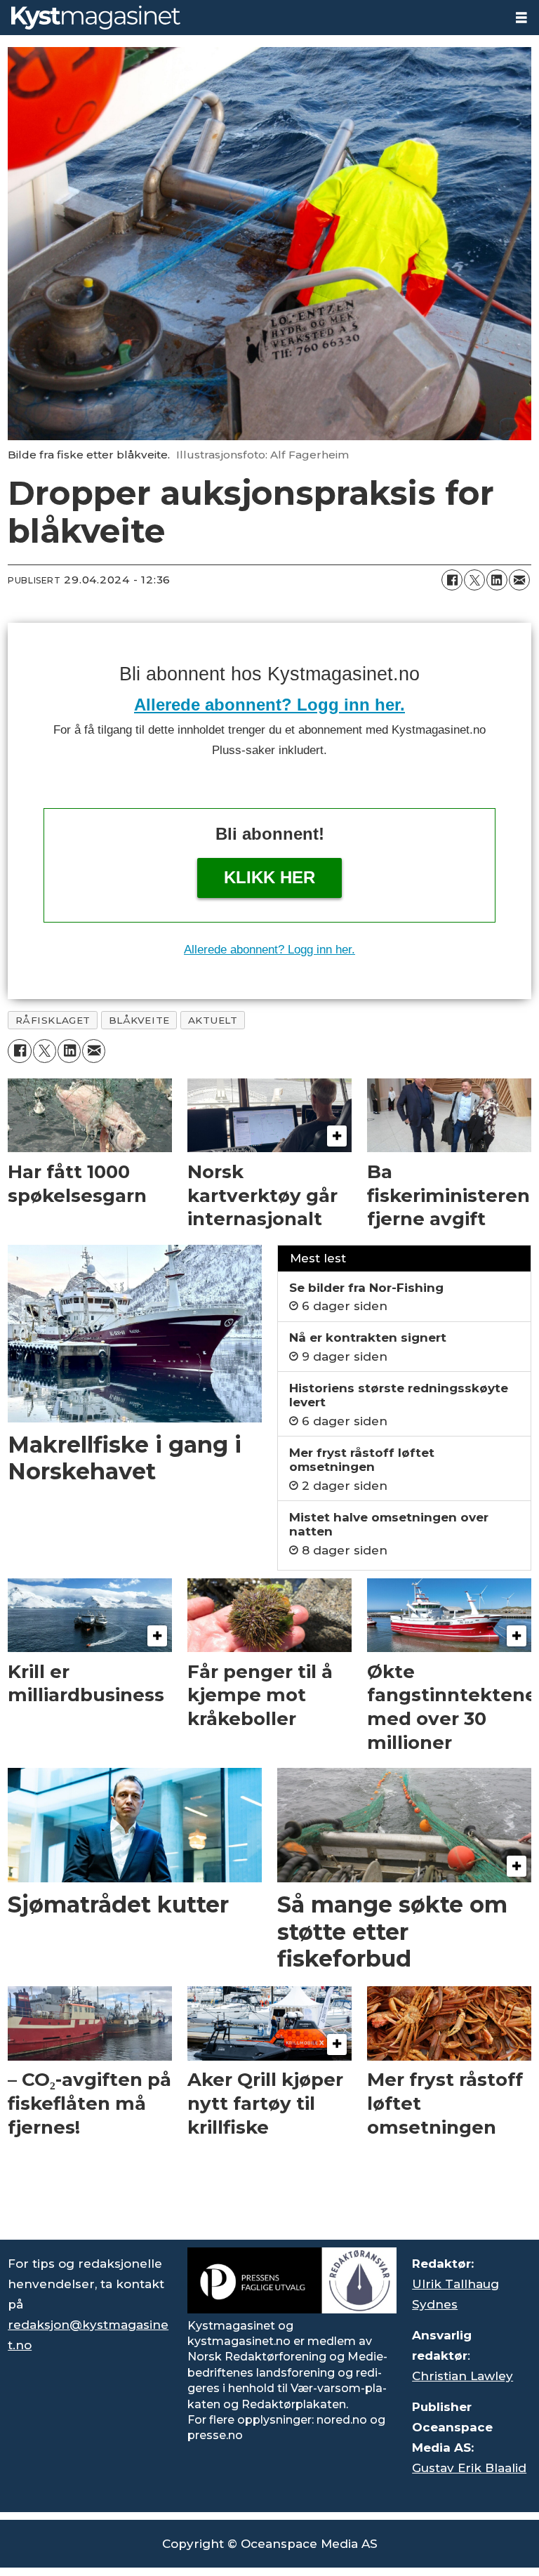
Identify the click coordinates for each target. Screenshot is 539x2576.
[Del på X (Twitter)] (474, 580)
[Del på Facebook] (452, 580)
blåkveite (139, 1020)
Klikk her (269, 877)
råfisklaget (53, 1020)
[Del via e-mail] (519, 580)
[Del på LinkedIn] (497, 580)
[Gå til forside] (252, 18)
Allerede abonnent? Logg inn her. (269, 705)
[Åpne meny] (521, 18)
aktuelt (213, 1020)
